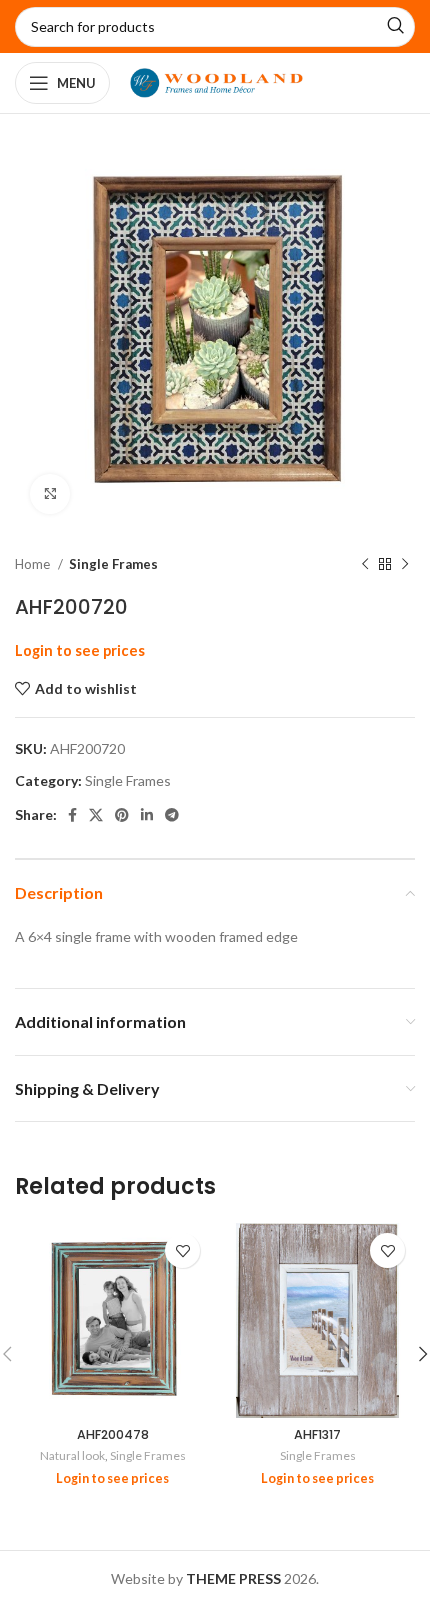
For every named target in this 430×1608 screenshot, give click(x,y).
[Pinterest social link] (122, 815)
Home (34, 564)
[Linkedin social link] (147, 815)
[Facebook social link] (72, 815)
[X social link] (96, 815)
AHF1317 (317, 1434)
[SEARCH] (395, 27)
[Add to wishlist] (182, 1250)
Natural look (72, 1455)
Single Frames (113, 564)
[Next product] (405, 565)
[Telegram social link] (172, 815)
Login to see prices (80, 650)
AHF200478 (113, 1434)
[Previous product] (365, 565)
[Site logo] (216, 81)
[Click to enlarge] (50, 494)
